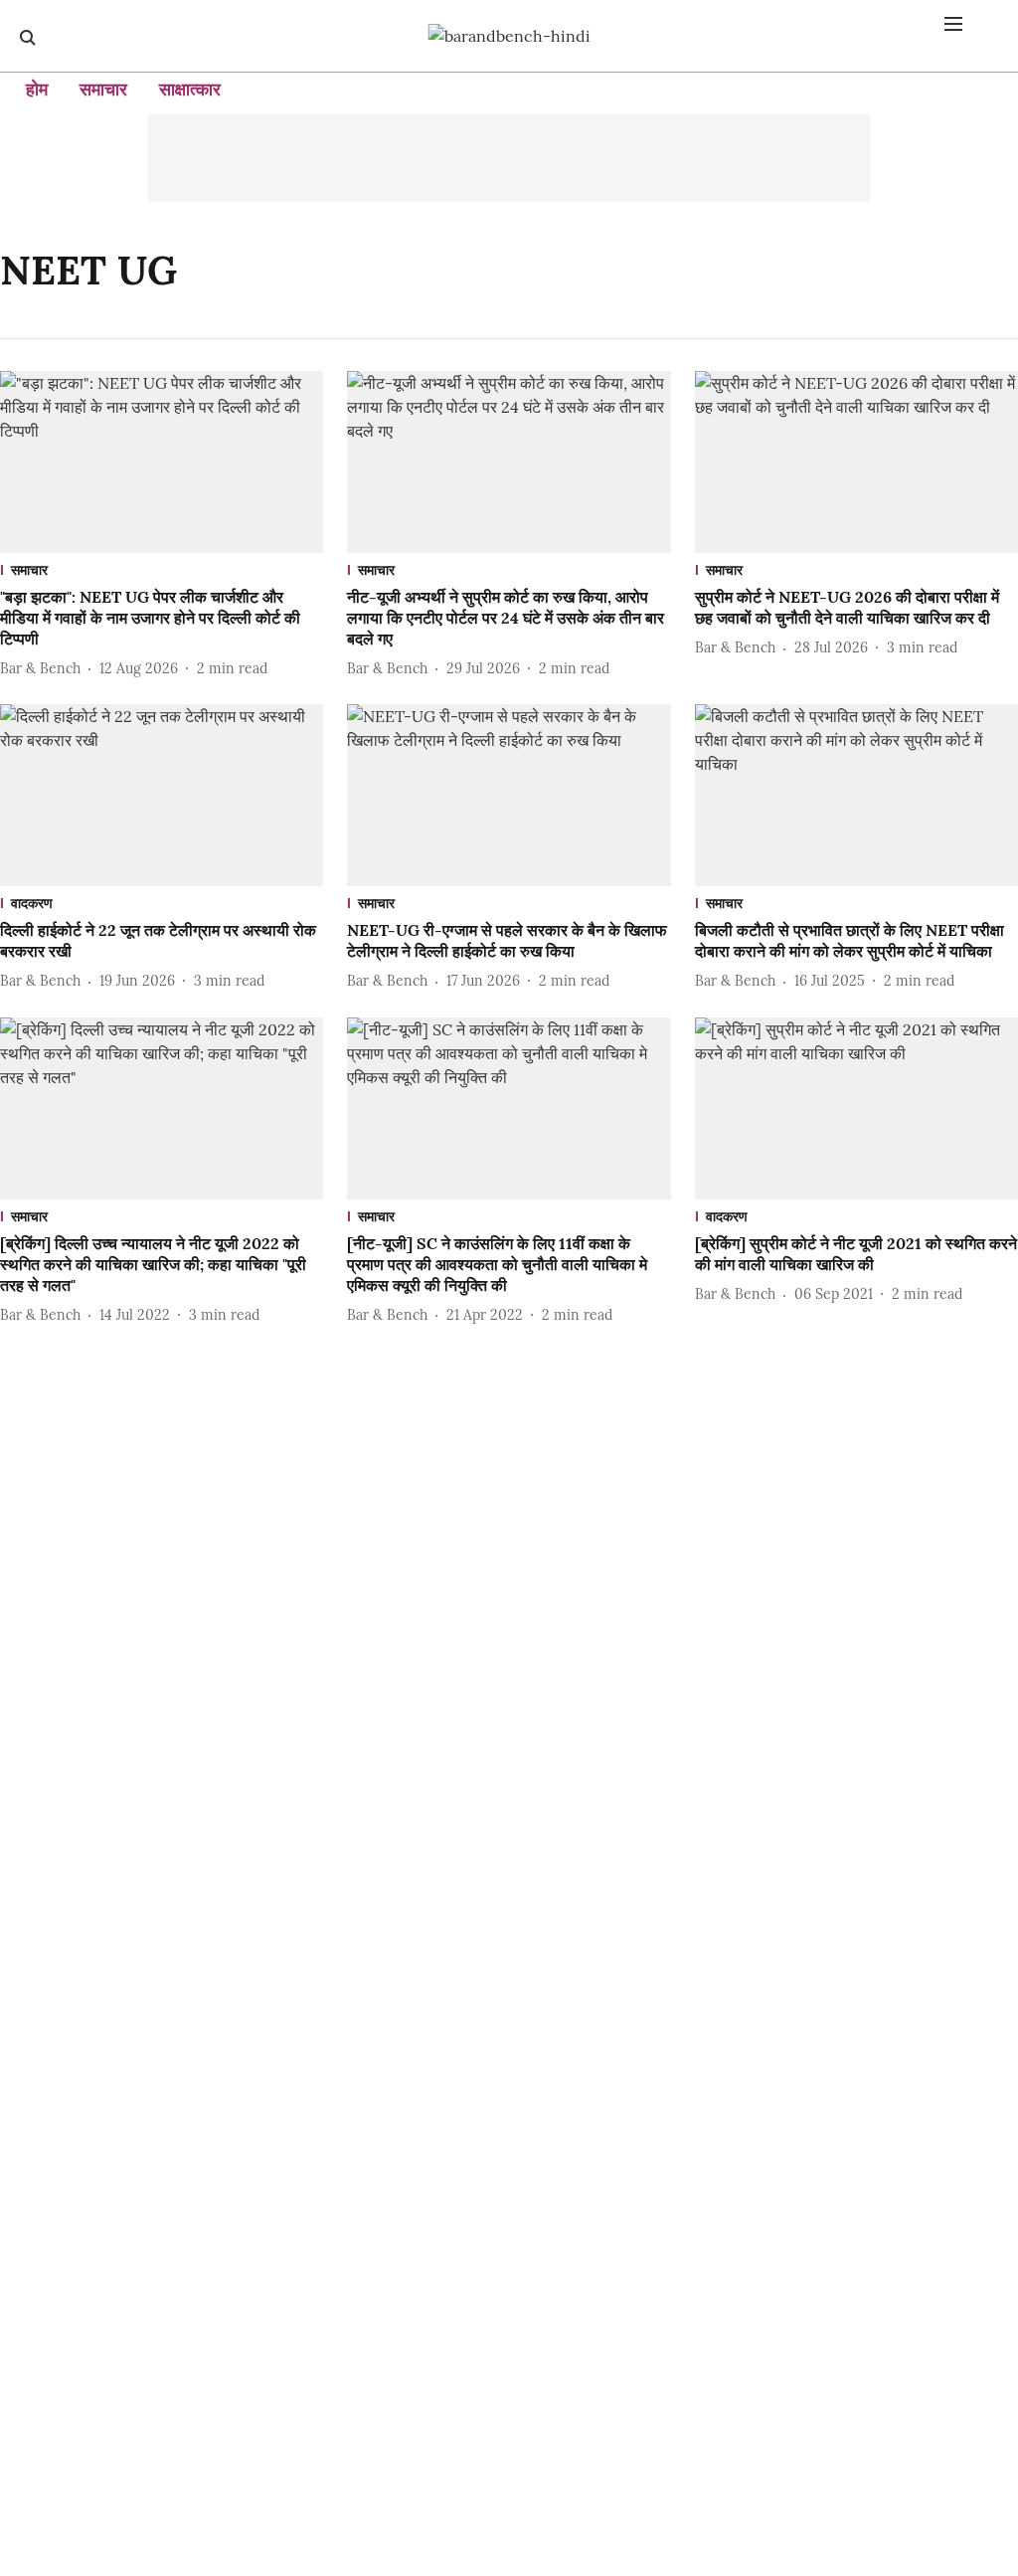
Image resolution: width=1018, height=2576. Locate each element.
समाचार (103, 89)
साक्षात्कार (190, 89)
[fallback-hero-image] (162, 462)
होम (37, 89)
